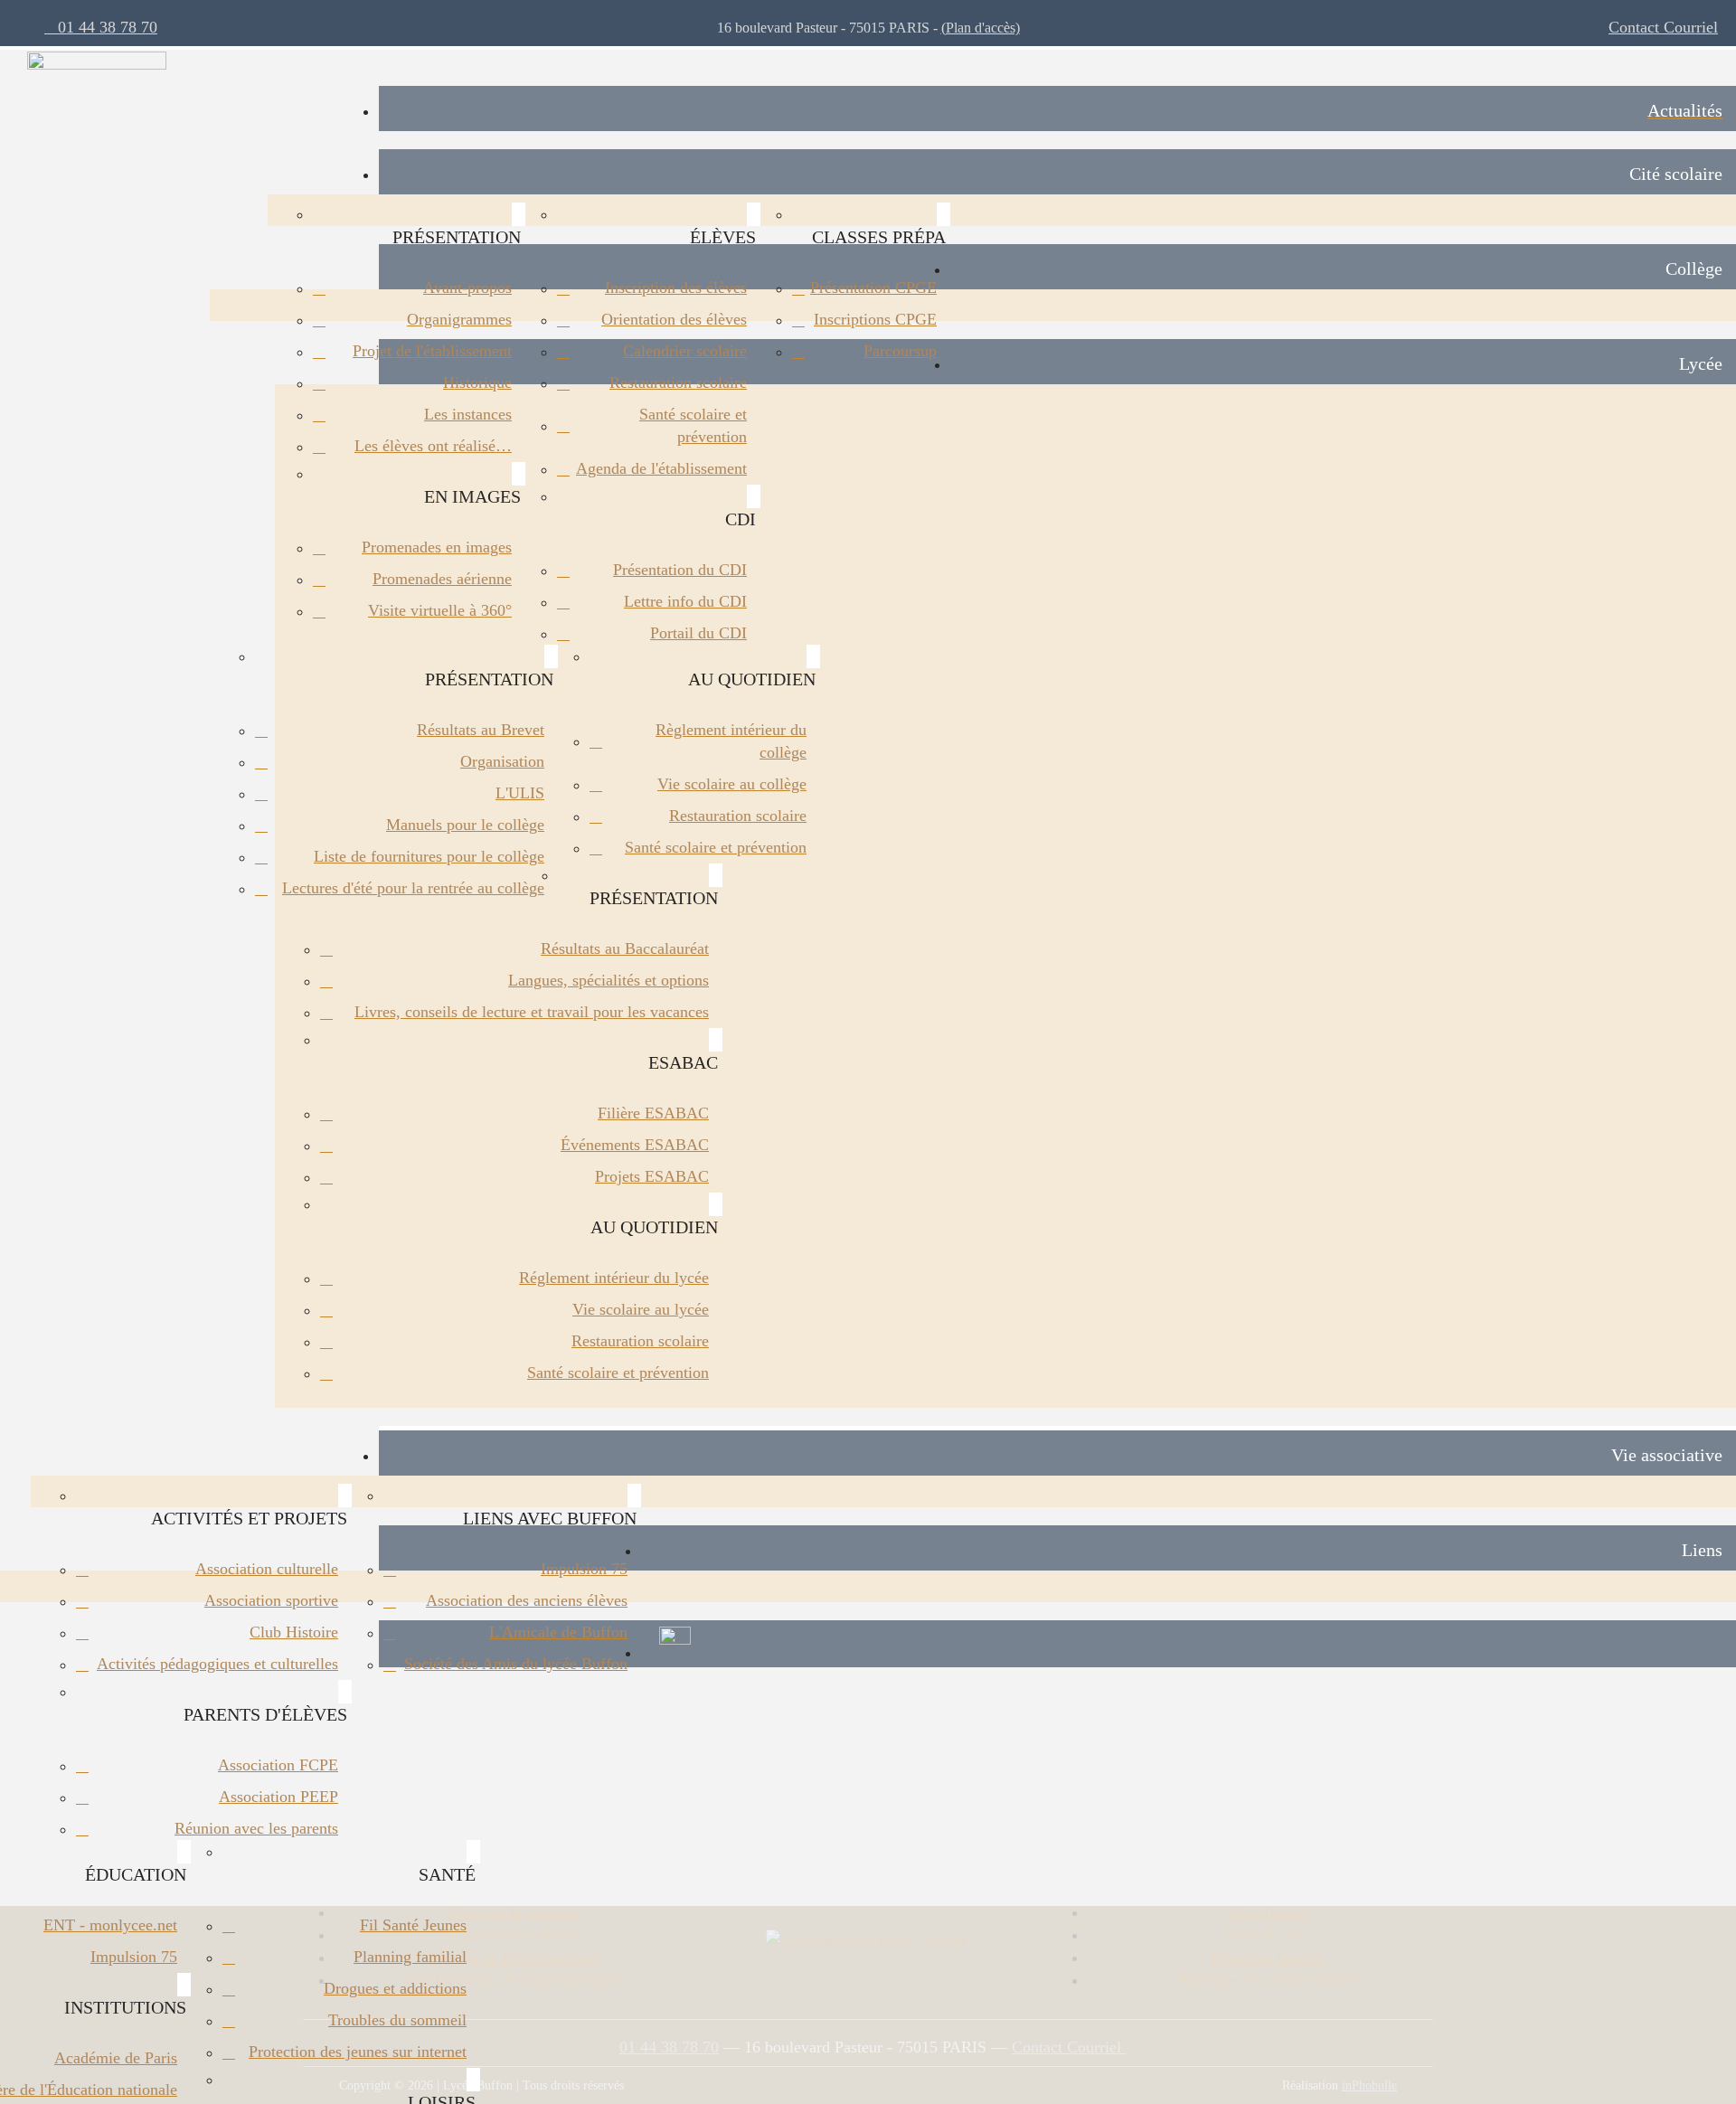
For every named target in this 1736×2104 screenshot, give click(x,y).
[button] (1057, 172)
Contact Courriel (1663, 27)
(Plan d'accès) (981, 28)
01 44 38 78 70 (101, 27)
